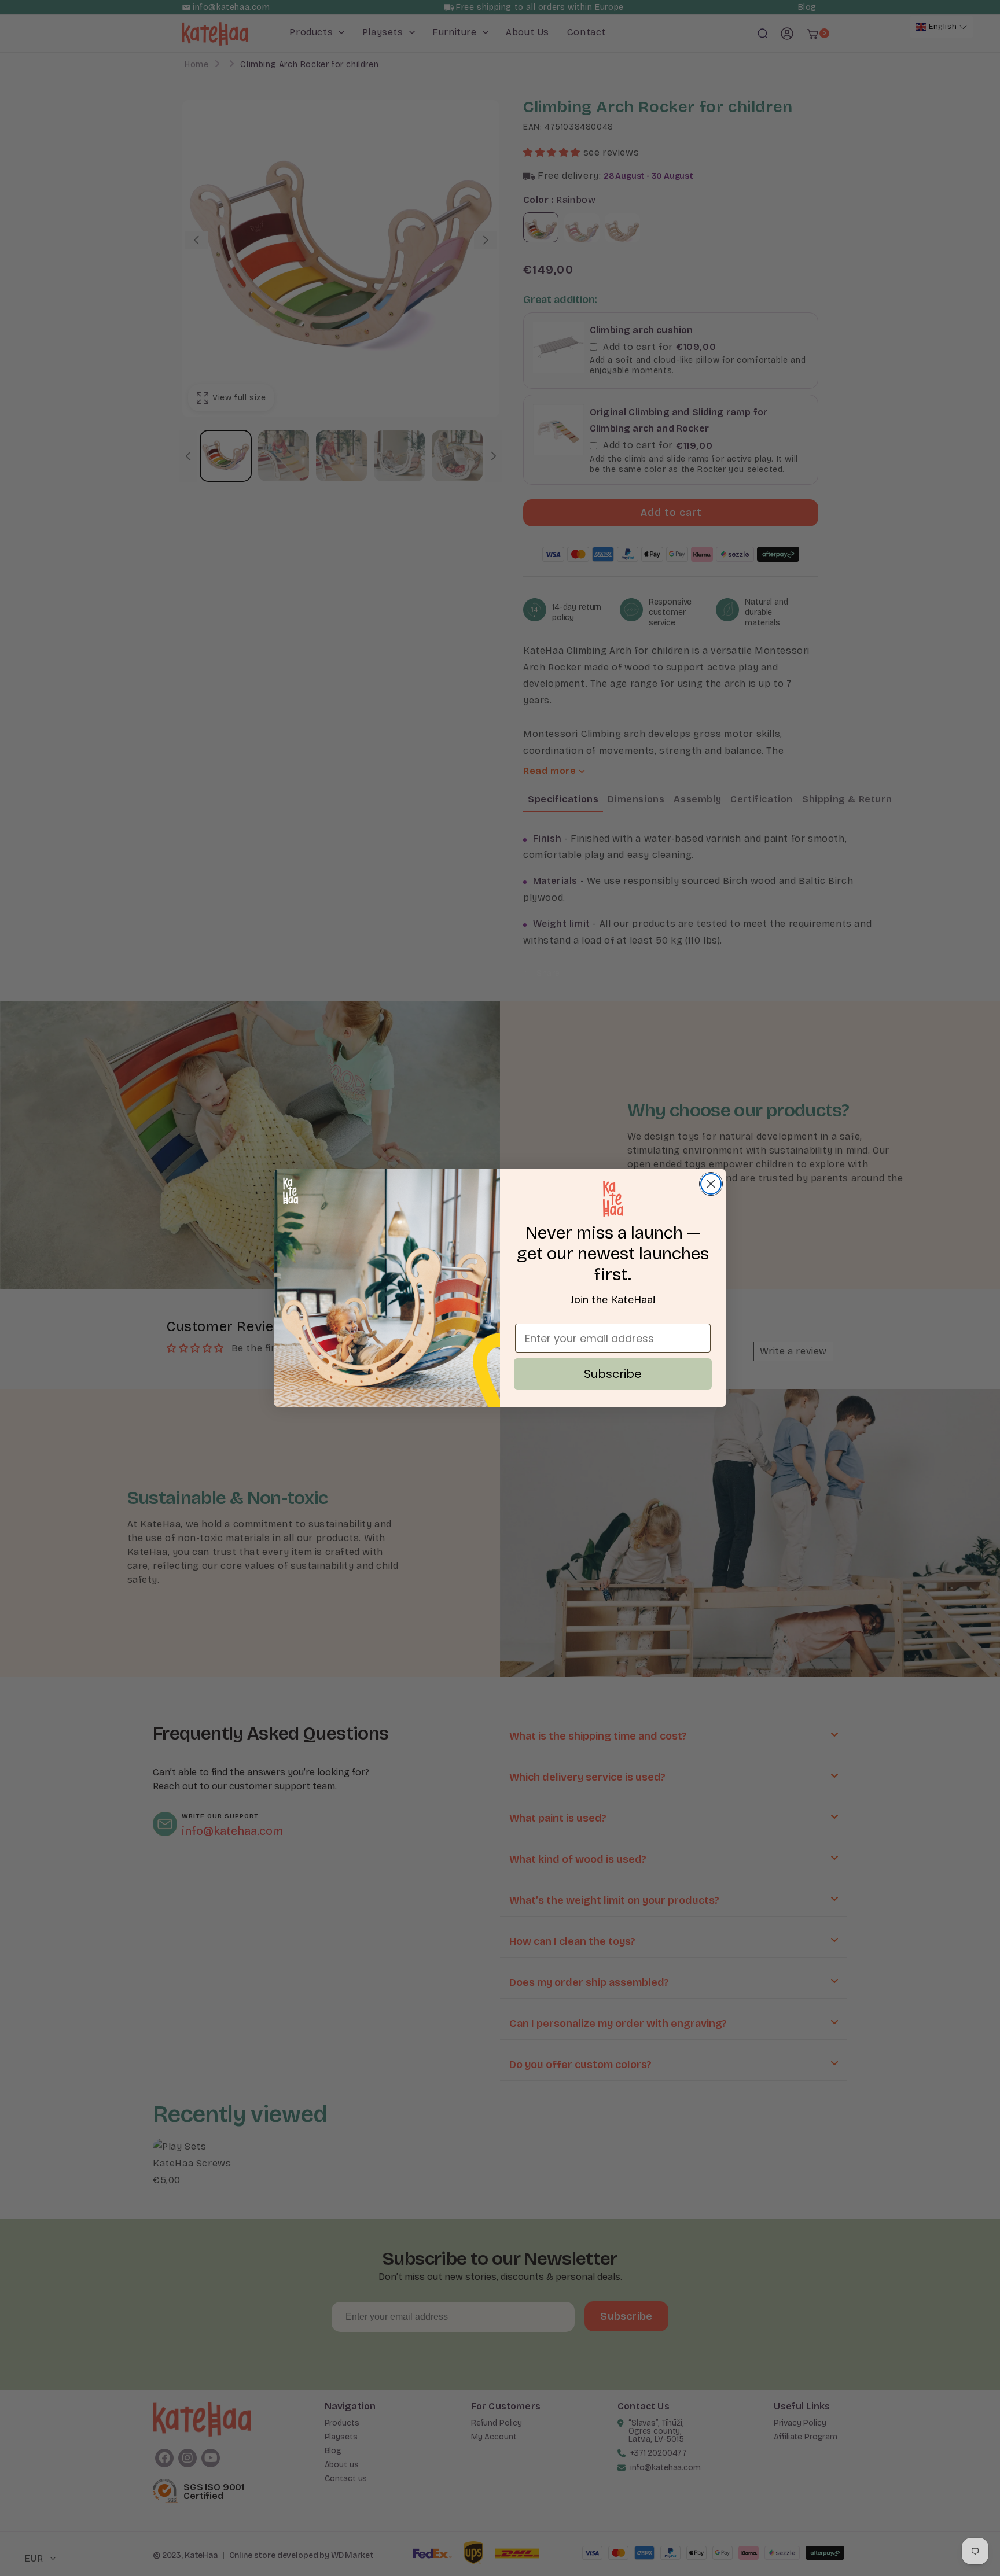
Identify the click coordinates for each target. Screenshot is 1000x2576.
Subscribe (613, 1374)
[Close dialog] (711, 1184)
